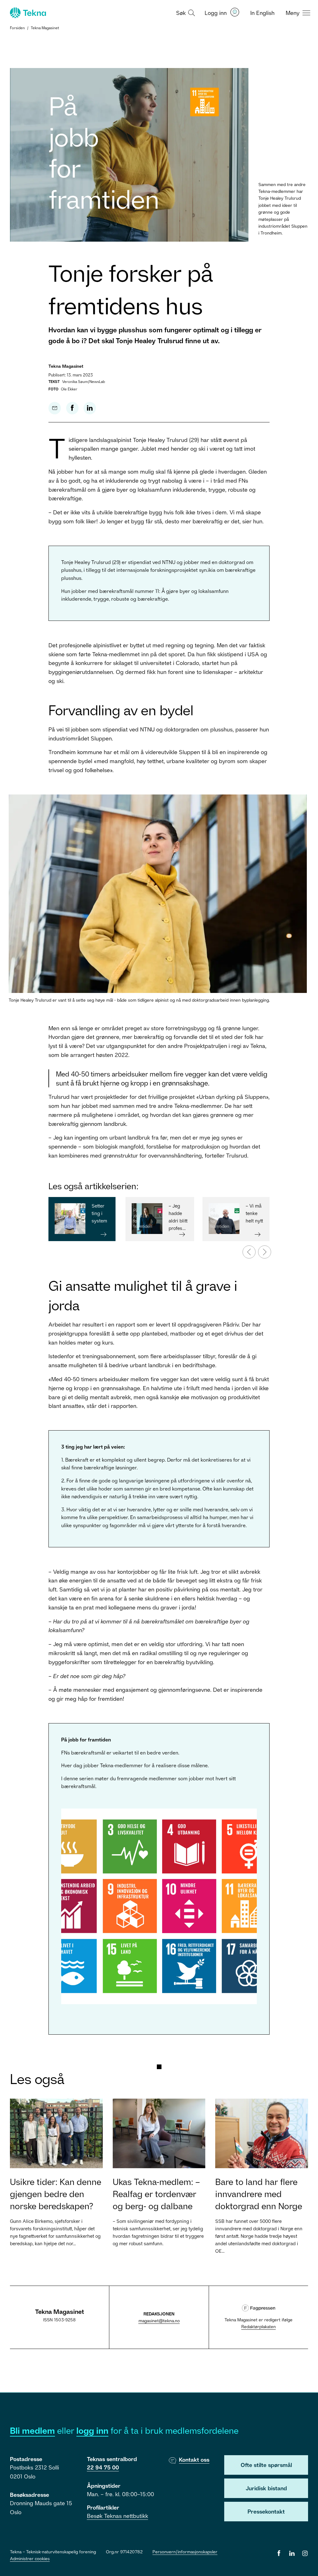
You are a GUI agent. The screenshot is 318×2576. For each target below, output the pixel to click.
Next (261, 1249)
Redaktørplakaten (259, 2326)
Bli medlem (32, 2430)
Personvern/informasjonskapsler (185, 2552)
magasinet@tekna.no (159, 2321)
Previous (246, 1249)
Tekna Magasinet (45, 28)
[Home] (27, 13)
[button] (185, 12)
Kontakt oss (194, 2460)
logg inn (92, 2430)
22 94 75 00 (103, 2467)
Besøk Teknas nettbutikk (118, 2516)
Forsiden (17, 28)
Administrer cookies (30, 2558)
